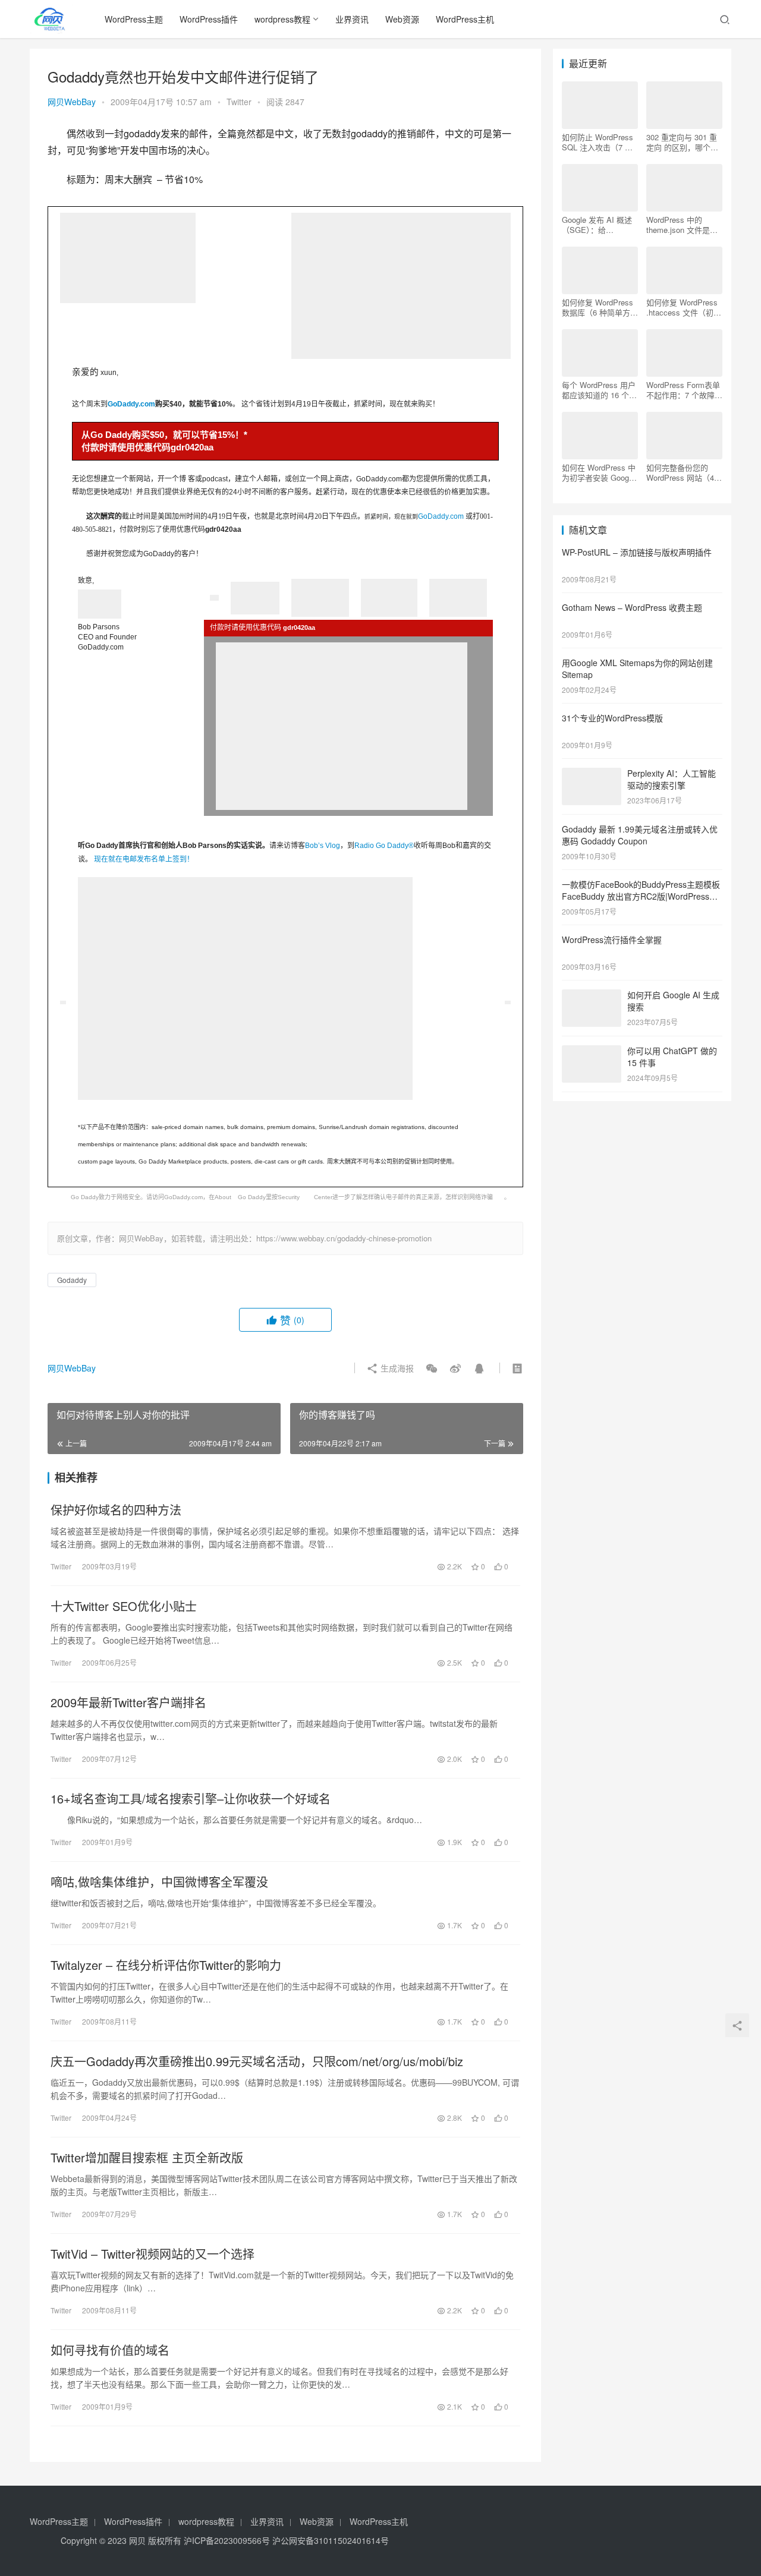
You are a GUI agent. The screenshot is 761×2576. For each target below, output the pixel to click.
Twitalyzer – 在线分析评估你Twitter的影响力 (166, 1965)
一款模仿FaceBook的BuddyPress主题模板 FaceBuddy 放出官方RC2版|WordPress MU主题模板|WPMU (641, 896)
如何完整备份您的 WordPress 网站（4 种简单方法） (680, 472)
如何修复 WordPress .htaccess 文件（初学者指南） (684, 307)
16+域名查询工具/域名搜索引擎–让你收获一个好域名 (191, 1799)
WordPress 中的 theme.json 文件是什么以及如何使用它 (682, 225)
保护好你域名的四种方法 (116, 1510)
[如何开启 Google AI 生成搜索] (592, 996)
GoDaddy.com (131, 404)
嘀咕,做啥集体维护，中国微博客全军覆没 (159, 1882)
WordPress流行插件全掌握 (612, 939)
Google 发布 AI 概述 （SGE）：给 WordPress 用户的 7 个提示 (597, 225)
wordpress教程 (282, 19)
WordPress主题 (134, 19)
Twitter (239, 102)
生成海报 (396, 1368)
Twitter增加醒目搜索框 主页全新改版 (147, 2158)
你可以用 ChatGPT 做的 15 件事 (672, 1057)
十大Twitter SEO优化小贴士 (124, 1606)
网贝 (137, 2540)
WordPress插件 (209, 19)
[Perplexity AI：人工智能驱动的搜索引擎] (592, 774)
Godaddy (72, 1280)
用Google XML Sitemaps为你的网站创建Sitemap (637, 669)
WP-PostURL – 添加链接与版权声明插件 (637, 552)
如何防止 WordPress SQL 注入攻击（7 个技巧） (598, 142)
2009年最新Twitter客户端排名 (128, 1702)
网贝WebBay (72, 102)
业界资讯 (352, 19)
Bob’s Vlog (323, 846)
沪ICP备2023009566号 (228, 2540)
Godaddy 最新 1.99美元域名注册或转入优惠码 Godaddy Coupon (640, 835)
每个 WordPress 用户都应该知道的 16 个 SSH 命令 (599, 390)
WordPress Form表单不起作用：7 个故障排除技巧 (684, 390)
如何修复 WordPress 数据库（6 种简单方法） (598, 307)
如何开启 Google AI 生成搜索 (673, 1001)
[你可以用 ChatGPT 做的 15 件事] (592, 1052)
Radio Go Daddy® (384, 846)
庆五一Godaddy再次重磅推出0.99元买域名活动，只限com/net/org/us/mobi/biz (257, 2061)
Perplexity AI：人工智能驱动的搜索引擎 (672, 779)
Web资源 (402, 19)
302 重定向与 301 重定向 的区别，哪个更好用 (682, 142)
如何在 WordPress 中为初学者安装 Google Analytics (599, 472)
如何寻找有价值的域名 (110, 2350)
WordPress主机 (465, 19)
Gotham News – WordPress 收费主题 (632, 607)
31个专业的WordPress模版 (612, 718)
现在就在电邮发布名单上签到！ (144, 859)
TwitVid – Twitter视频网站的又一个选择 (152, 2254)
